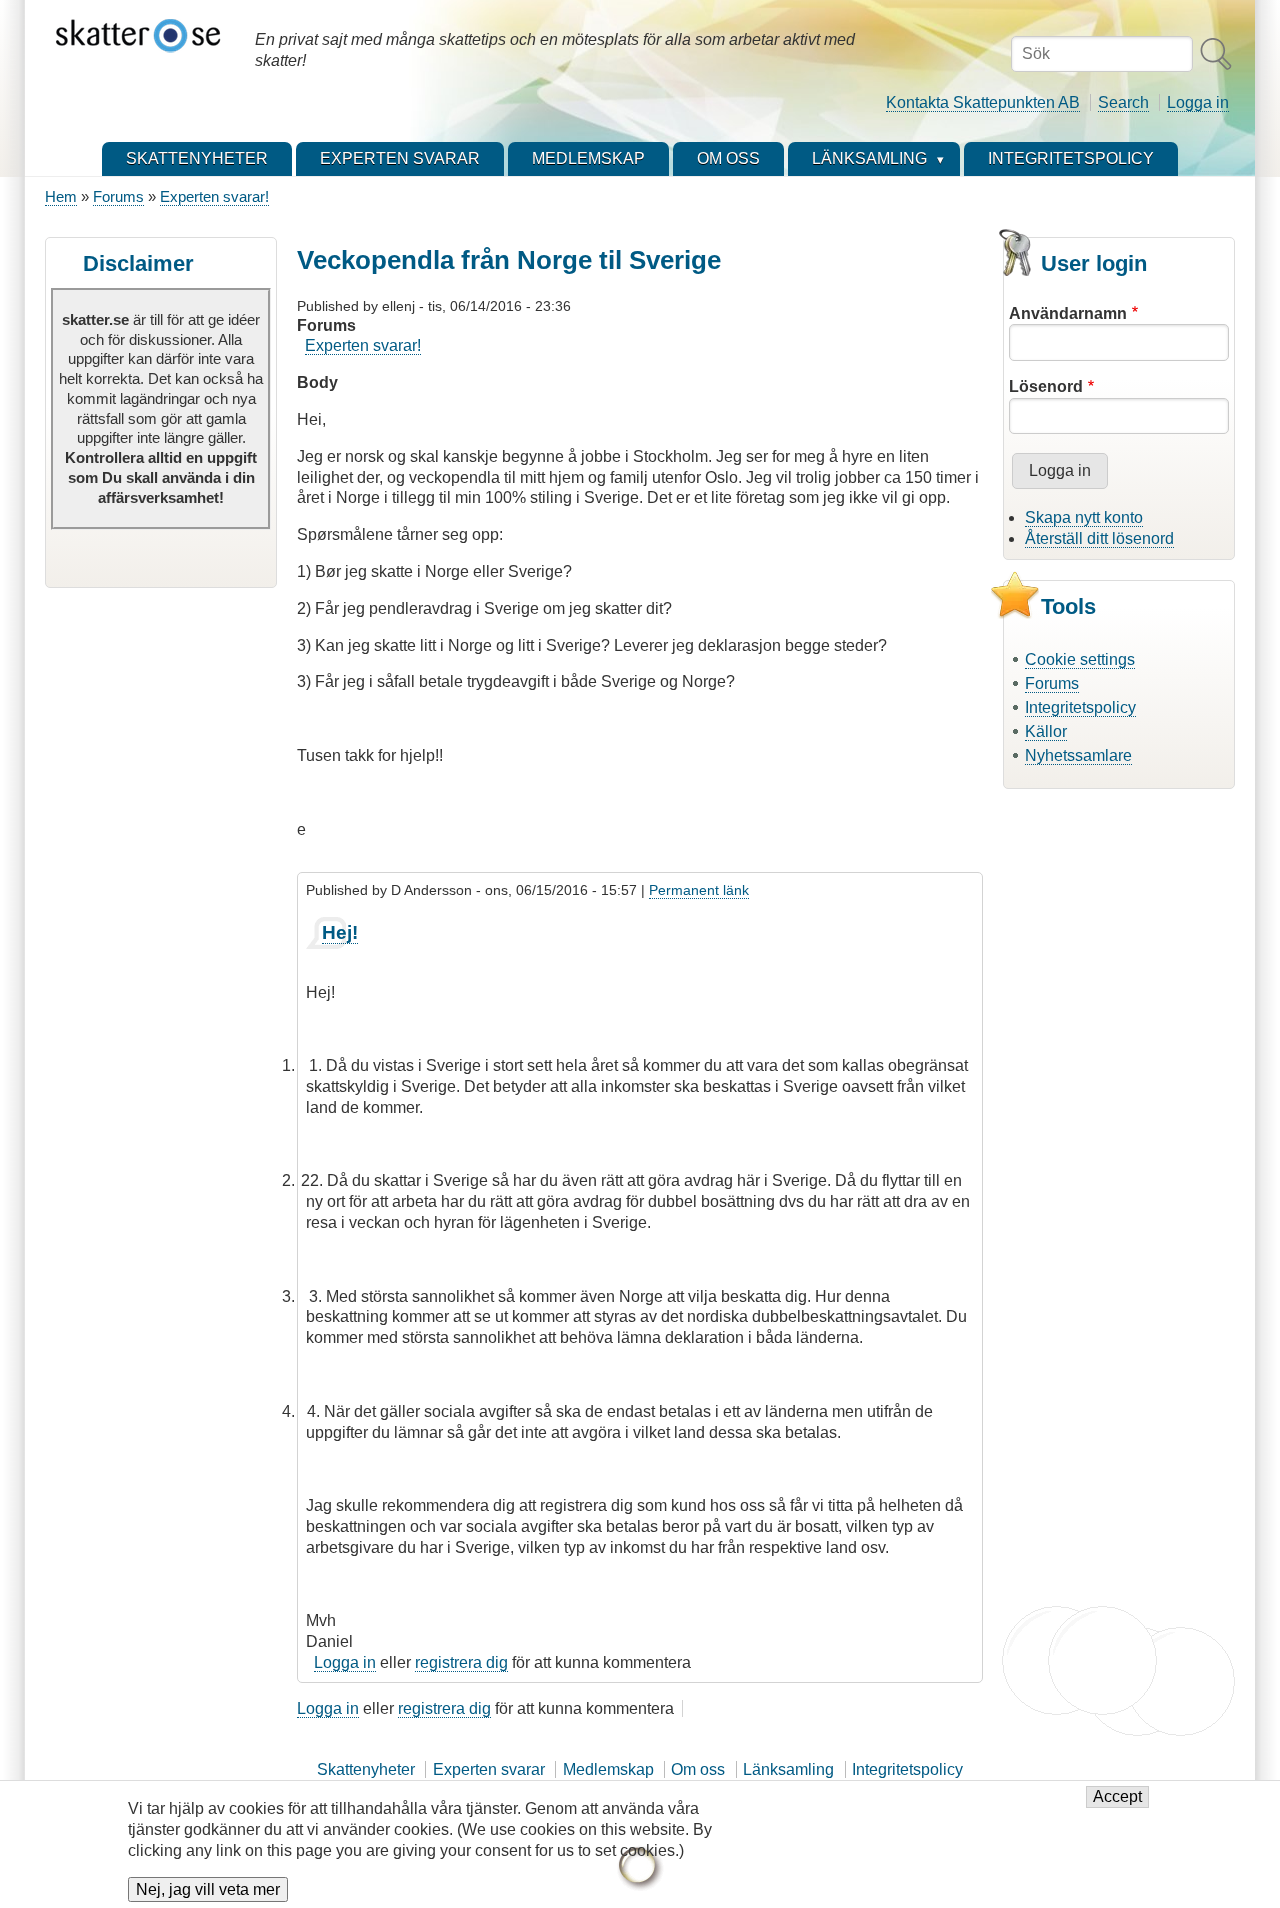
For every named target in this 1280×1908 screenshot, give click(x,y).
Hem (61, 196)
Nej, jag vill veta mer (208, 1889)
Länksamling (788, 1769)
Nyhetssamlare (1078, 755)
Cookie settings (1080, 659)
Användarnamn (1068, 313)
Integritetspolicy (1080, 707)
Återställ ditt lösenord (1099, 538)
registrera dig (461, 1662)
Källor (1046, 731)
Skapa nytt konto (1084, 517)
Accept (1117, 1797)
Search (1123, 102)
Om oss (698, 1769)
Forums (118, 196)
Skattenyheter (366, 1769)
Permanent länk (699, 890)
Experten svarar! (214, 196)
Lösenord (1046, 386)
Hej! (340, 932)
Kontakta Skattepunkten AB (983, 102)
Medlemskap (608, 1769)
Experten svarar (489, 1769)
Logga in (1198, 102)
